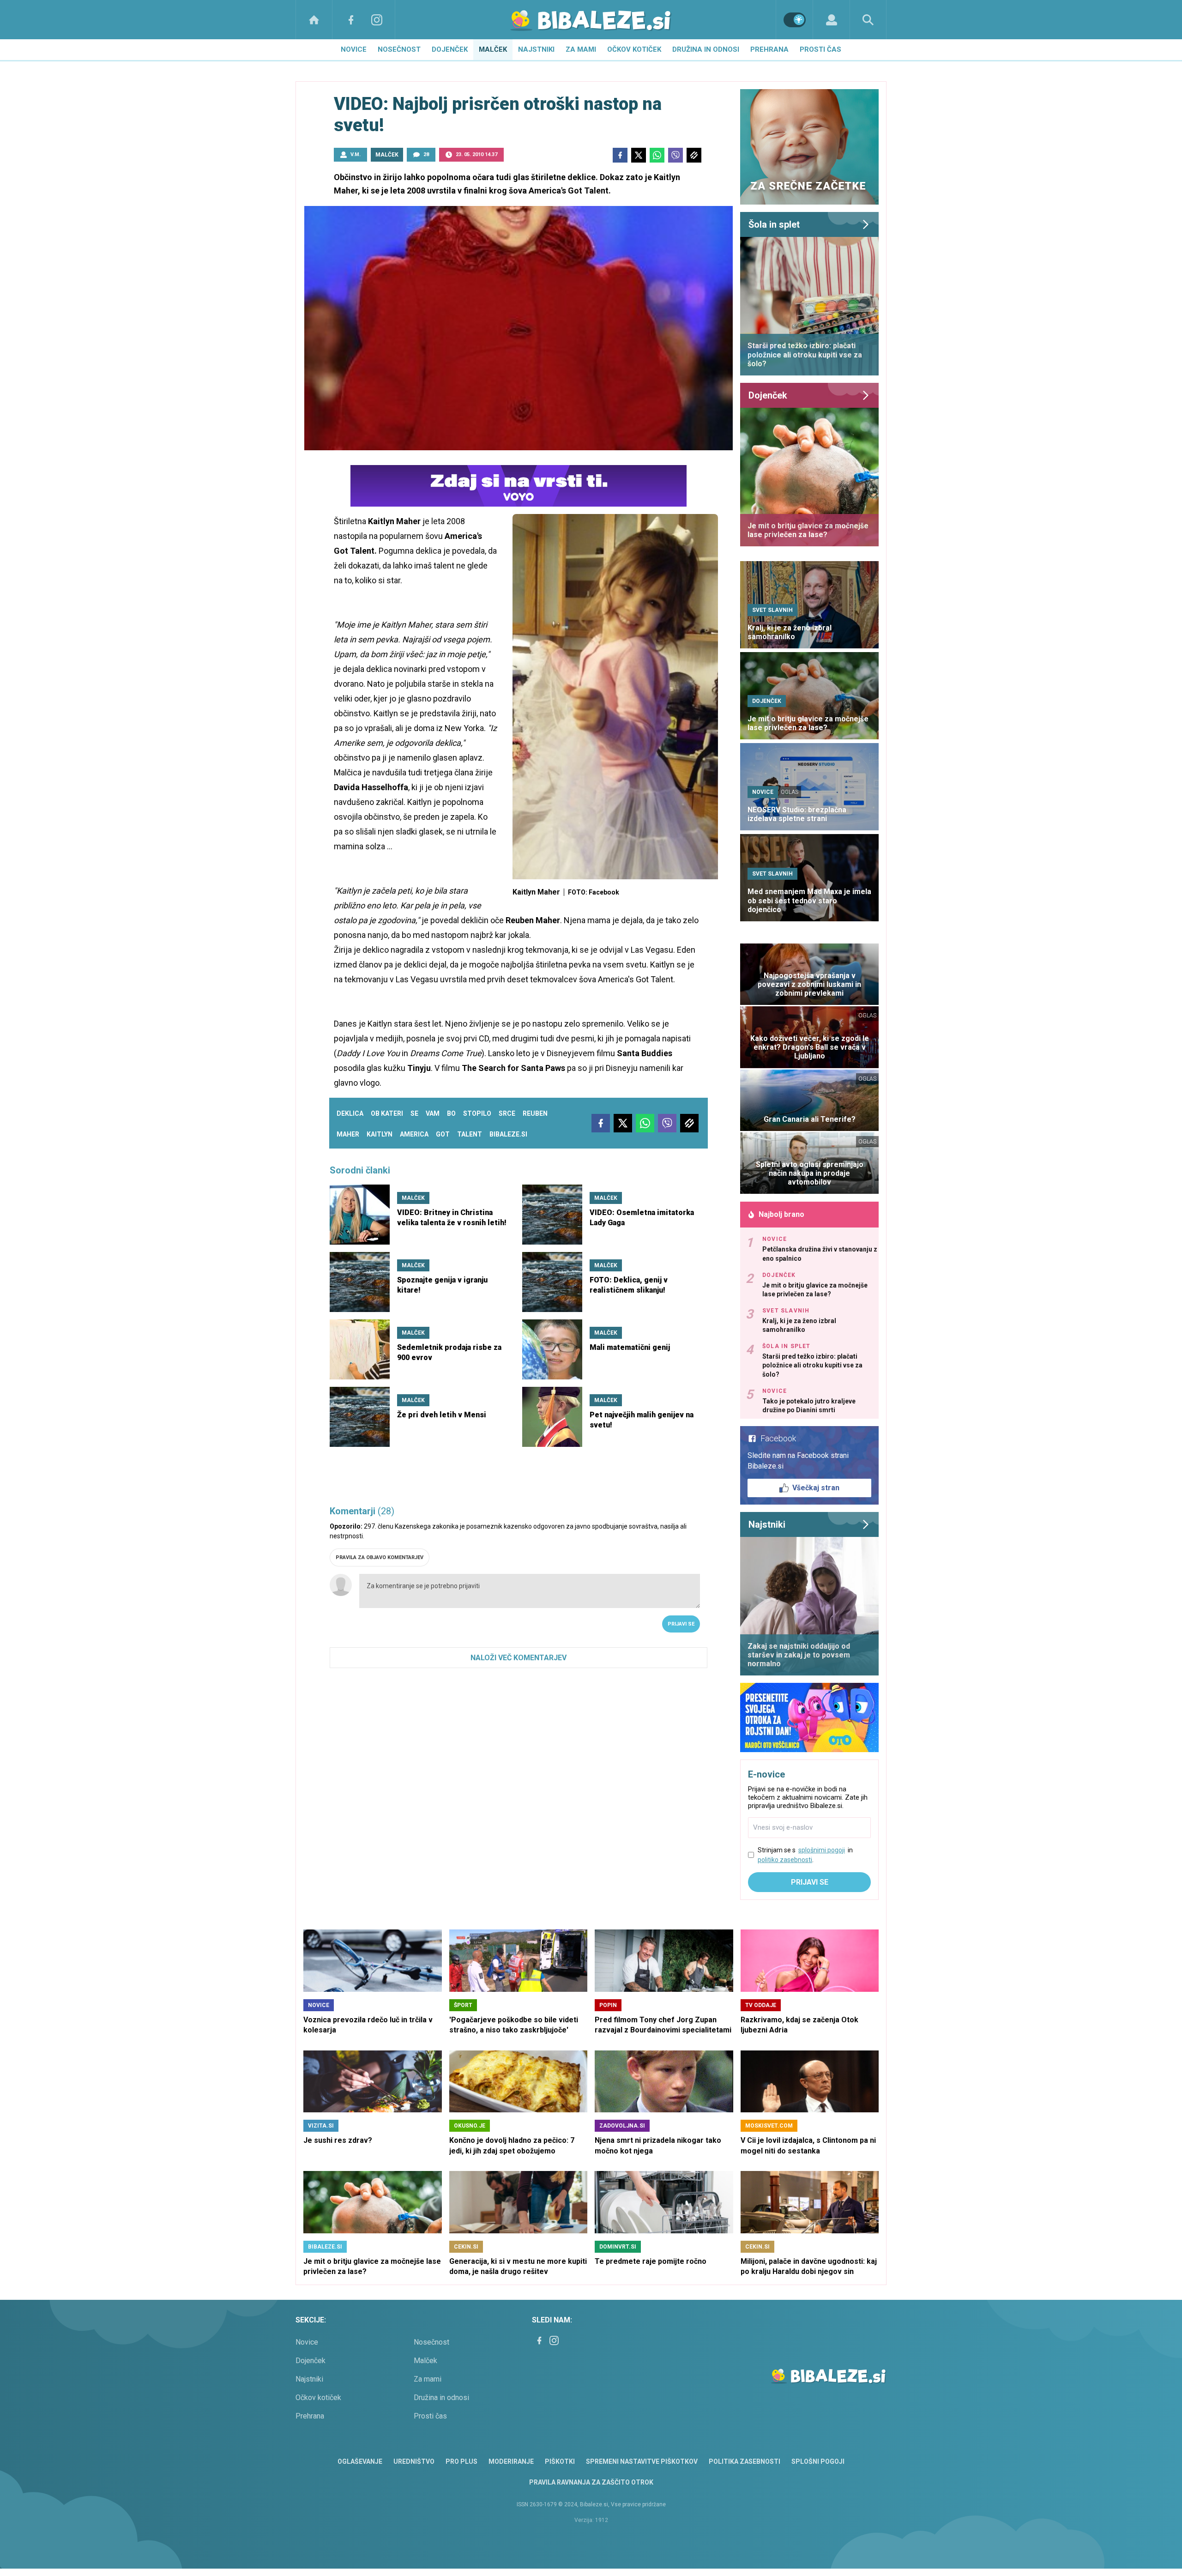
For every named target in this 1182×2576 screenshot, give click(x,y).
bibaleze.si (508, 1134)
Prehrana (769, 49)
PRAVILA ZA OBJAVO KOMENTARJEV (380, 1557)
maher (348, 1134)
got (443, 1134)
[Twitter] (639, 155)
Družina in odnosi (706, 49)
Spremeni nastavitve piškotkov (642, 2461)
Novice (354, 49)
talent (470, 1134)
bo (451, 1113)
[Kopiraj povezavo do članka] (694, 155)
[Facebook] (351, 20)
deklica (350, 1113)
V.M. (356, 154)
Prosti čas (820, 49)
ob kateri (387, 1113)
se (414, 1113)
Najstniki (536, 49)
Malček (493, 49)
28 (426, 154)
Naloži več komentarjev (519, 1658)
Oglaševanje (360, 2461)
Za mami (581, 49)
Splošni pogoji (818, 2461)
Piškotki (560, 2461)
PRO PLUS (461, 2461)
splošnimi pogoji (822, 1850)
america (414, 1134)
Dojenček (450, 49)
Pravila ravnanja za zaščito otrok (591, 2482)
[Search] (868, 20)
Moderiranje (511, 2461)
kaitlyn (380, 1134)
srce (507, 1113)
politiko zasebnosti (785, 1860)
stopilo (477, 1113)
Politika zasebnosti (745, 2461)
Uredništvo (414, 2461)
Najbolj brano (781, 1214)
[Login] (831, 20)
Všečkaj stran (816, 1488)
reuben (535, 1113)
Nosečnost (399, 49)
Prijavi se (681, 1624)
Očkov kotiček (634, 49)
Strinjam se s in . (805, 1855)
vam (433, 1113)
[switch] (795, 20)
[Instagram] (377, 20)
